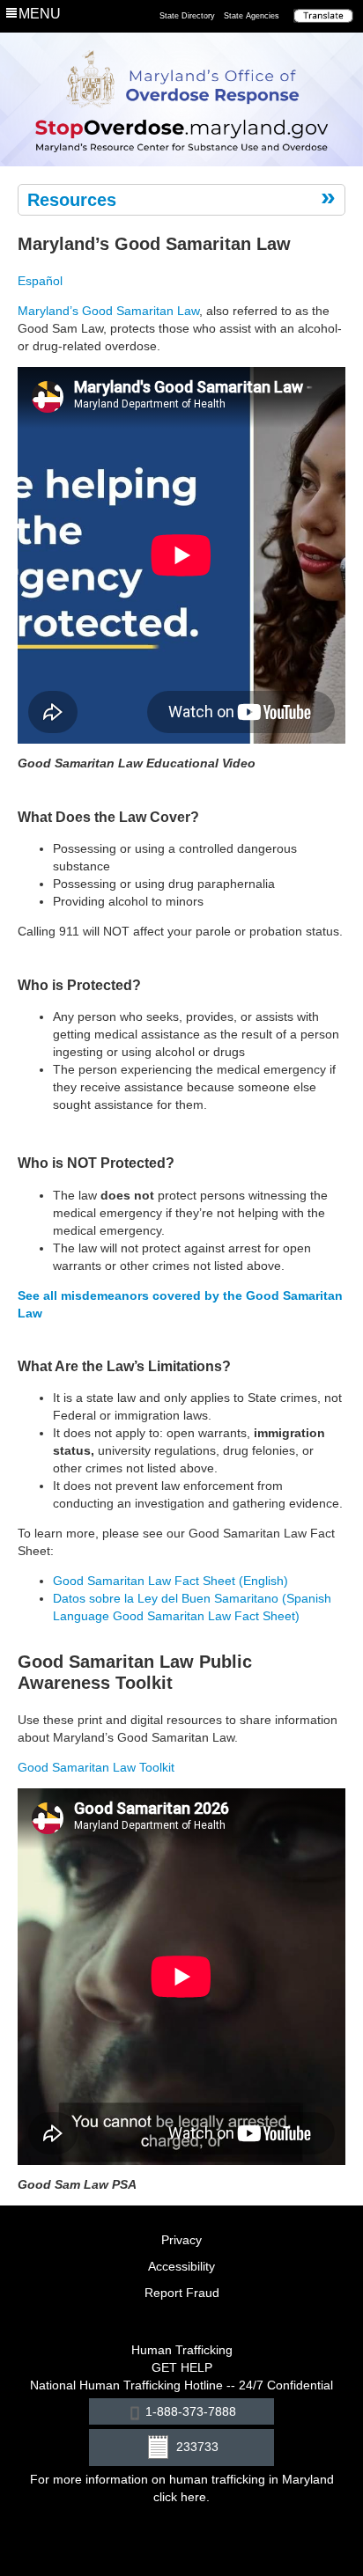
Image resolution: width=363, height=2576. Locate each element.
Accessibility (181, 2266)
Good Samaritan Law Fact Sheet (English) (170, 1581)
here (193, 2497)
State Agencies (252, 16)
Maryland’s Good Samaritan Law (108, 311)
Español (40, 281)
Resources (72, 200)
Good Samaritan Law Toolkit (96, 1767)
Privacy (181, 2240)
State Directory (187, 16)
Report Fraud (182, 2293)
